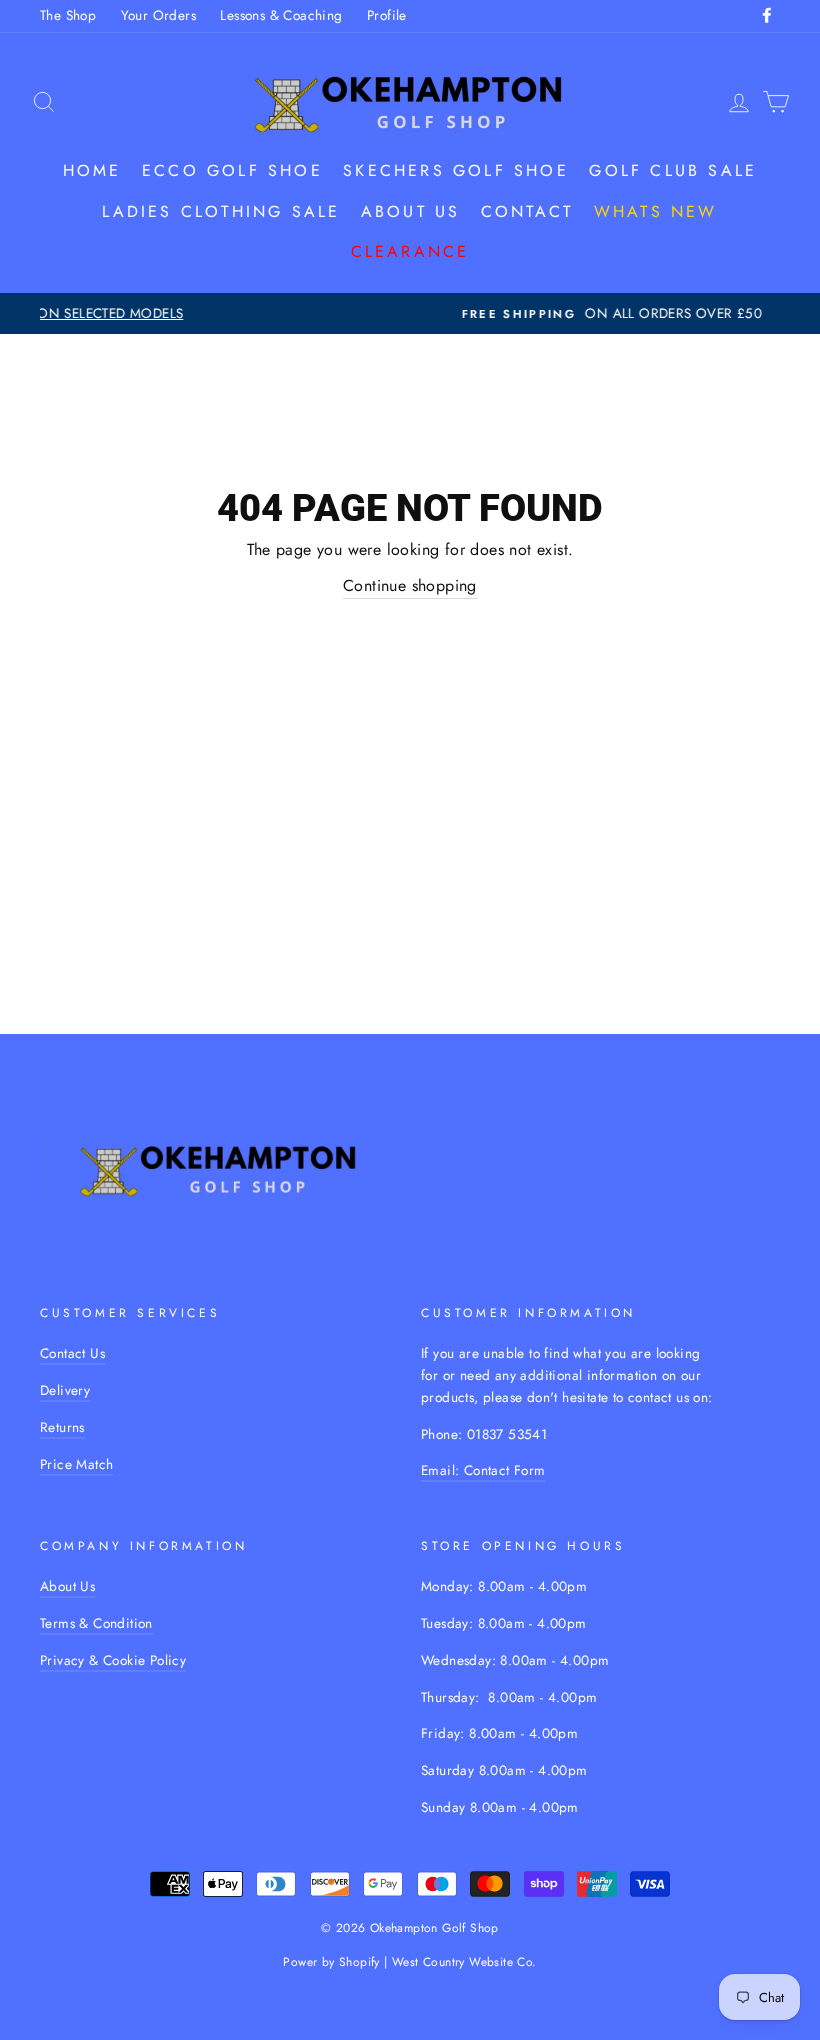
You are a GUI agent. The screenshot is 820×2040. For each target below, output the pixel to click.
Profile (387, 15)
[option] (414, 314)
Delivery (65, 1390)
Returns (62, 1427)
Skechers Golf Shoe (456, 170)
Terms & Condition (96, 1623)
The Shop (68, 15)
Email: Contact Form (483, 1470)
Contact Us (72, 1353)
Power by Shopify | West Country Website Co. (409, 1962)
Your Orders (158, 15)
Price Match (76, 1464)
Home (92, 170)
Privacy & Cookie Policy (113, 1660)
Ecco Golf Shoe (232, 170)
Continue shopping (410, 585)
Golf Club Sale (673, 170)
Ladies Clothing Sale (221, 211)
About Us (67, 1586)
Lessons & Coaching (281, 15)
